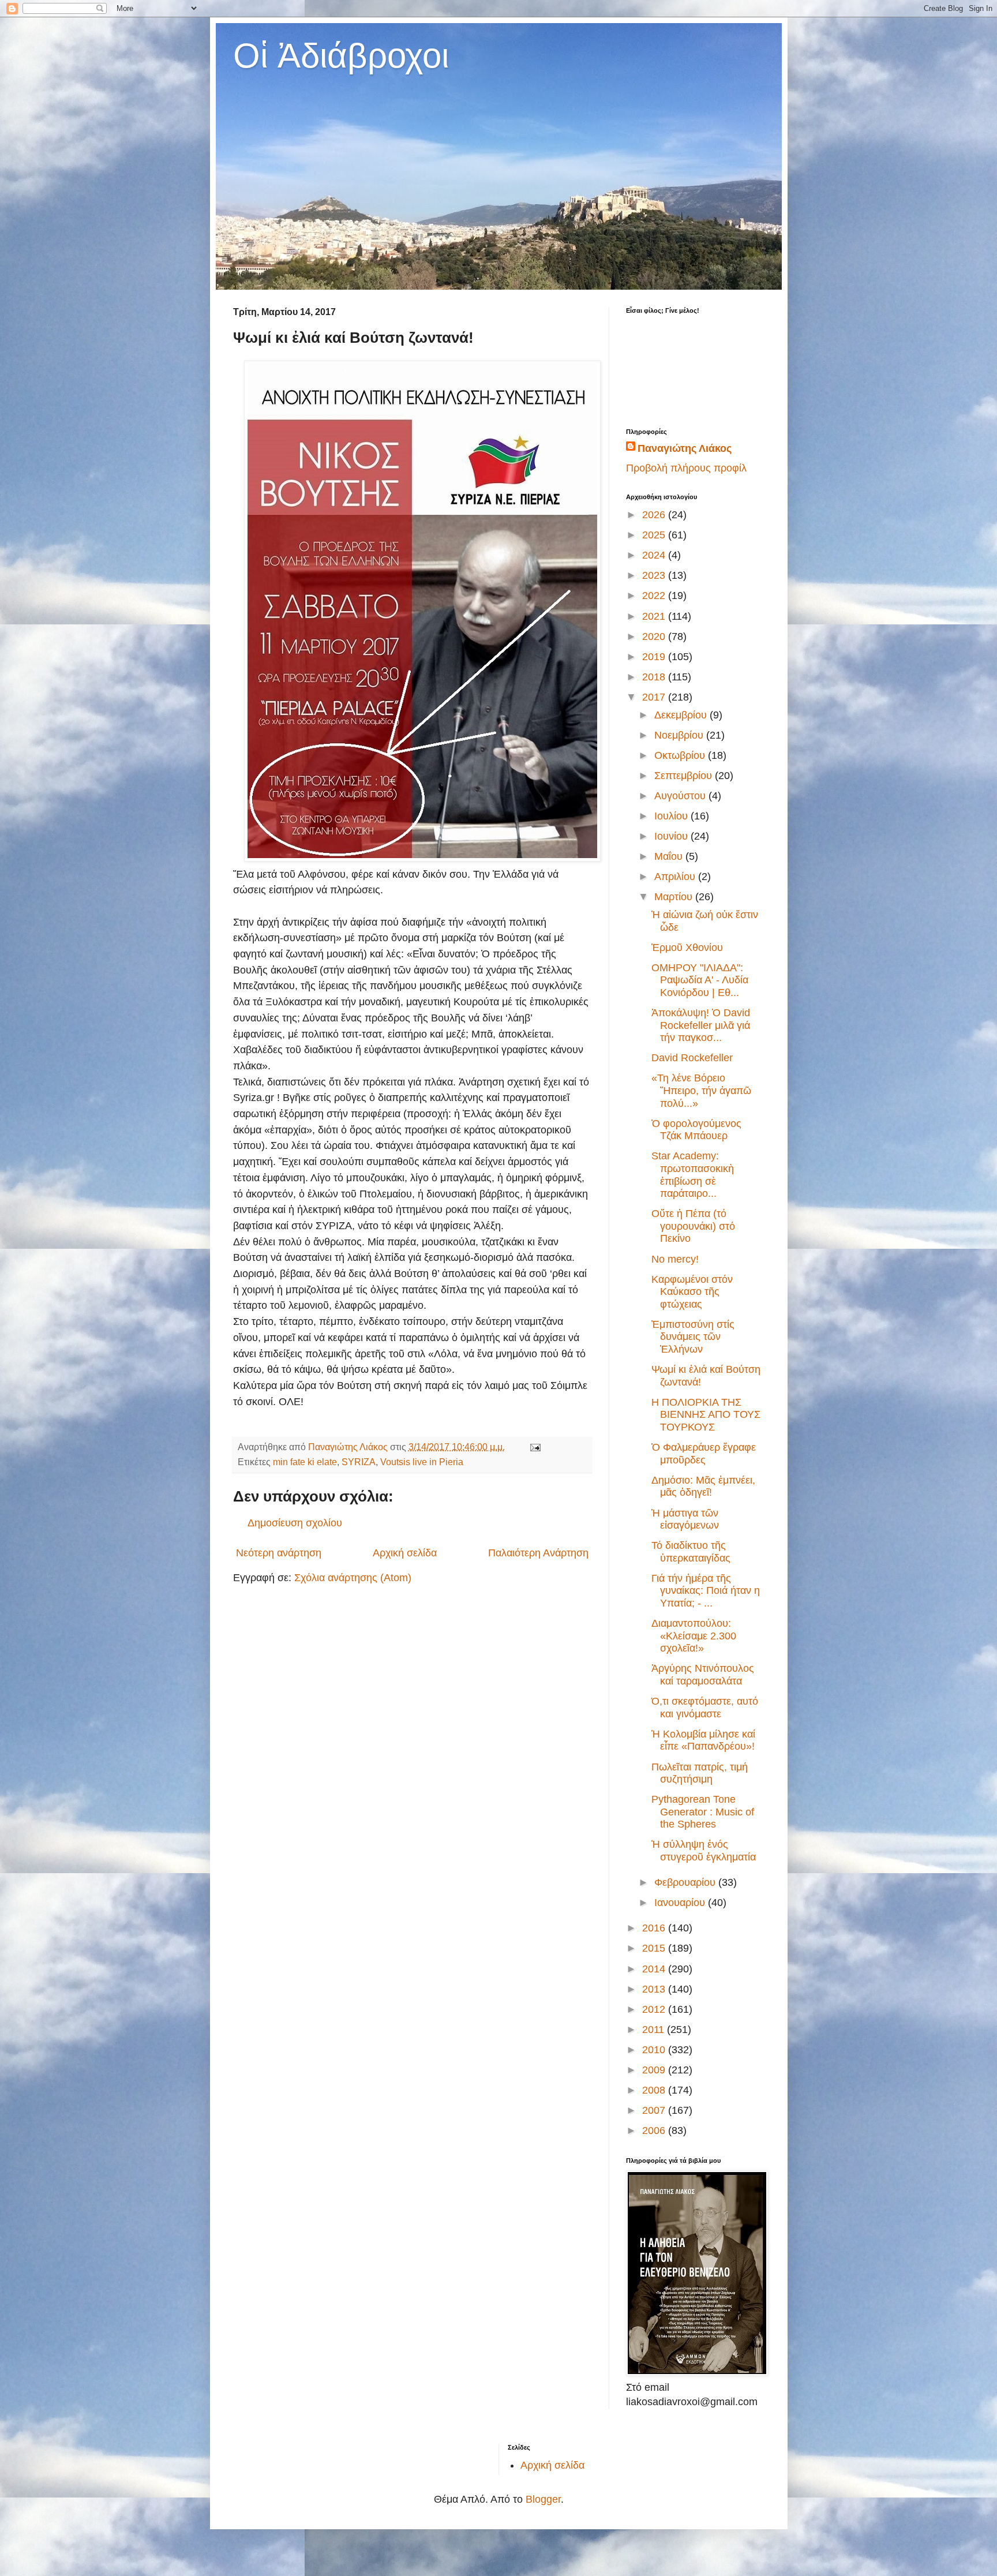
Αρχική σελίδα (405, 1553)
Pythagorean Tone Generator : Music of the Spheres (703, 1812)
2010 (655, 2050)
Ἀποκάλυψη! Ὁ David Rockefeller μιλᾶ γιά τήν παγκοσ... (701, 1025)
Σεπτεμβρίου (685, 776)
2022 (655, 596)
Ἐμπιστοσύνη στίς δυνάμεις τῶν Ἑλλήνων (693, 1337)
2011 (655, 2030)
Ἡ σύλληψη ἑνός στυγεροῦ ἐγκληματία (704, 1851)
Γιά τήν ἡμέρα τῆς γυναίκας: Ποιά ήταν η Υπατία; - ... (706, 1591)
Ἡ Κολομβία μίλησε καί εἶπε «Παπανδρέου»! (703, 1740)
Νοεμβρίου (680, 735)
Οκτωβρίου (681, 755)
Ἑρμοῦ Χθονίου (687, 948)
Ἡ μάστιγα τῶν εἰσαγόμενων (685, 1519)
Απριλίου (676, 877)
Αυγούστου (681, 796)
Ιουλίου (672, 816)
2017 (655, 697)
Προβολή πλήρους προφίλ (686, 468)
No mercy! (675, 1259)
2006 (655, 2131)
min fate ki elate (305, 1462)
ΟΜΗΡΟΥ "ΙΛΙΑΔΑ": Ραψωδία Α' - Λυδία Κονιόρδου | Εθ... (700, 980)
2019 (655, 657)
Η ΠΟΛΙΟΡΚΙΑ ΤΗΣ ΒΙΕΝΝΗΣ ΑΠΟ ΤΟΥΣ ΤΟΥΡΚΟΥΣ (706, 1415)
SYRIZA (359, 1462)
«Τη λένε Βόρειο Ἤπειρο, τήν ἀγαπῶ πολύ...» (701, 1090)
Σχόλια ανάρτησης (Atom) (353, 1578)
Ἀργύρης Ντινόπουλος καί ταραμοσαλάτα (703, 1675)
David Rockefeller (692, 1058)
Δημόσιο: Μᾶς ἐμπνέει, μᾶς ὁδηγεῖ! (703, 1487)
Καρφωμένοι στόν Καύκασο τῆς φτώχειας (692, 1292)
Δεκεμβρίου (682, 715)
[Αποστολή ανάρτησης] (534, 1447)
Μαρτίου (675, 897)
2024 (655, 555)
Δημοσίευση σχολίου (295, 1523)
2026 (655, 515)
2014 (655, 1969)
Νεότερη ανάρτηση (279, 1553)
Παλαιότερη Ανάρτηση (538, 1553)
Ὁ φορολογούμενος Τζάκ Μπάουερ (696, 1130)
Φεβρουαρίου (686, 1882)
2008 (655, 2090)
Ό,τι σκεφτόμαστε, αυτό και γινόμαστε (705, 1708)
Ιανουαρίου (681, 1903)
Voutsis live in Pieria (422, 1462)
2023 (655, 575)
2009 (655, 2070)
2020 (655, 636)
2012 (655, 2009)
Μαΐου (670, 856)
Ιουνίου (672, 836)
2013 (655, 1989)
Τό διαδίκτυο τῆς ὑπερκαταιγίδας (691, 1552)
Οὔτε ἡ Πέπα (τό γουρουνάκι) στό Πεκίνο (693, 1226)
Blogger (543, 2499)
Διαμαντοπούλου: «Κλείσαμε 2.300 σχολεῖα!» (694, 1636)
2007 (655, 2110)
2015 (655, 1948)
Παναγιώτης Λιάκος (685, 448)
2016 (655, 1928)
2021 (655, 616)
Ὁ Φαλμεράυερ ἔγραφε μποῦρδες (704, 1454)
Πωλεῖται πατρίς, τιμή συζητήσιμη (700, 1773)
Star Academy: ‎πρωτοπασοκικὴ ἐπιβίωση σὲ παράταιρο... (693, 1175)
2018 (655, 677)
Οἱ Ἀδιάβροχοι (341, 56)
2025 (655, 535)
